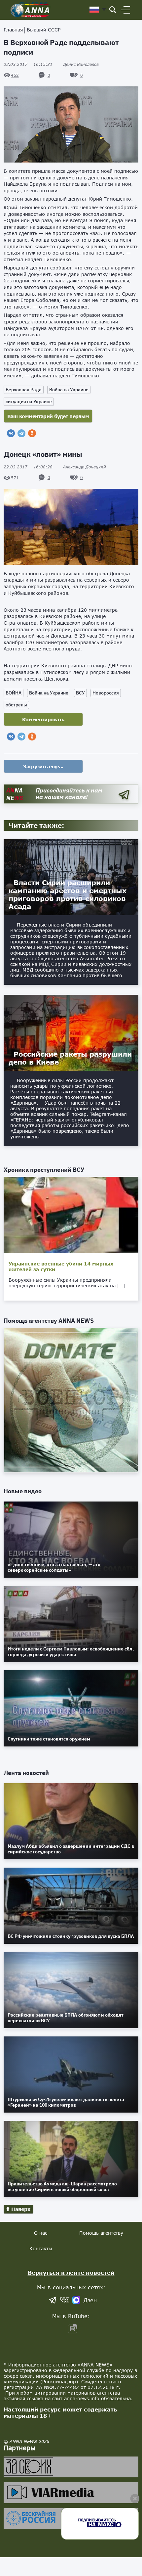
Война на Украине (69, 390)
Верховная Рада (24, 390)
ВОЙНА (14, 693)
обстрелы (16, 705)
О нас (41, 2233)
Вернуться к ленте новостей (71, 2273)
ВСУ (80, 693)
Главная (13, 30)
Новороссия (106, 693)
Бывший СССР (44, 30)
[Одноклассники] (32, 433)
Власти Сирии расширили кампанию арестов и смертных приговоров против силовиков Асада (68, 894)
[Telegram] (21, 433)
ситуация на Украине (29, 402)
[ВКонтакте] (11, 433)
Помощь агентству (101, 2233)
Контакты (41, 2248)
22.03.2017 (28, 64)
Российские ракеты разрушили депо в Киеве (70, 1058)
